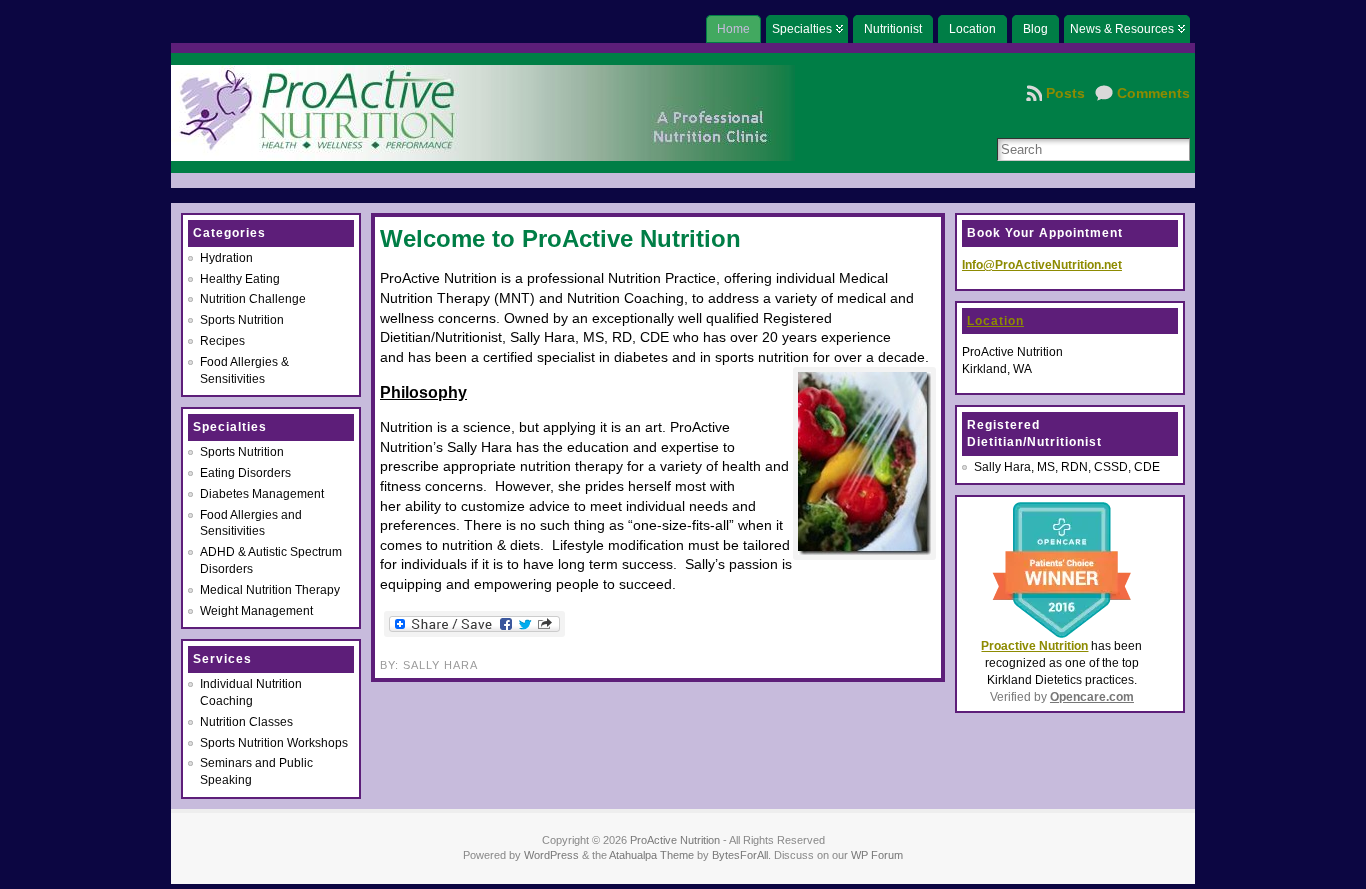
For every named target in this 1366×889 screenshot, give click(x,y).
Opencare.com (1092, 697)
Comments (1153, 93)
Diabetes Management (262, 494)
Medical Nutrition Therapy (270, 590)
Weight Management (256, 611)
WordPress (551, 855)
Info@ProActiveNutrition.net (1042, 265)
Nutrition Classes (246, 722)
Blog (1035, 29)
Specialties (802, 29)
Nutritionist (893, 29)
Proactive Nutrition (1034, 646)
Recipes (222, 341)
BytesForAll (740, 855)
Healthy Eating (240, 279)
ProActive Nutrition (675, 840)
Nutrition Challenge (253, 299)
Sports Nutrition (242, 320)
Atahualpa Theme (651, 855)
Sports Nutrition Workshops (274, 743)
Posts (1065, 93)
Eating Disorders (245, 473)
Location (972, 29)
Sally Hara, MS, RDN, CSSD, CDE (1067, 467)
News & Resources (1122, 29)
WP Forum (877, 855)
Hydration (226, 258)
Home (733, 29)
